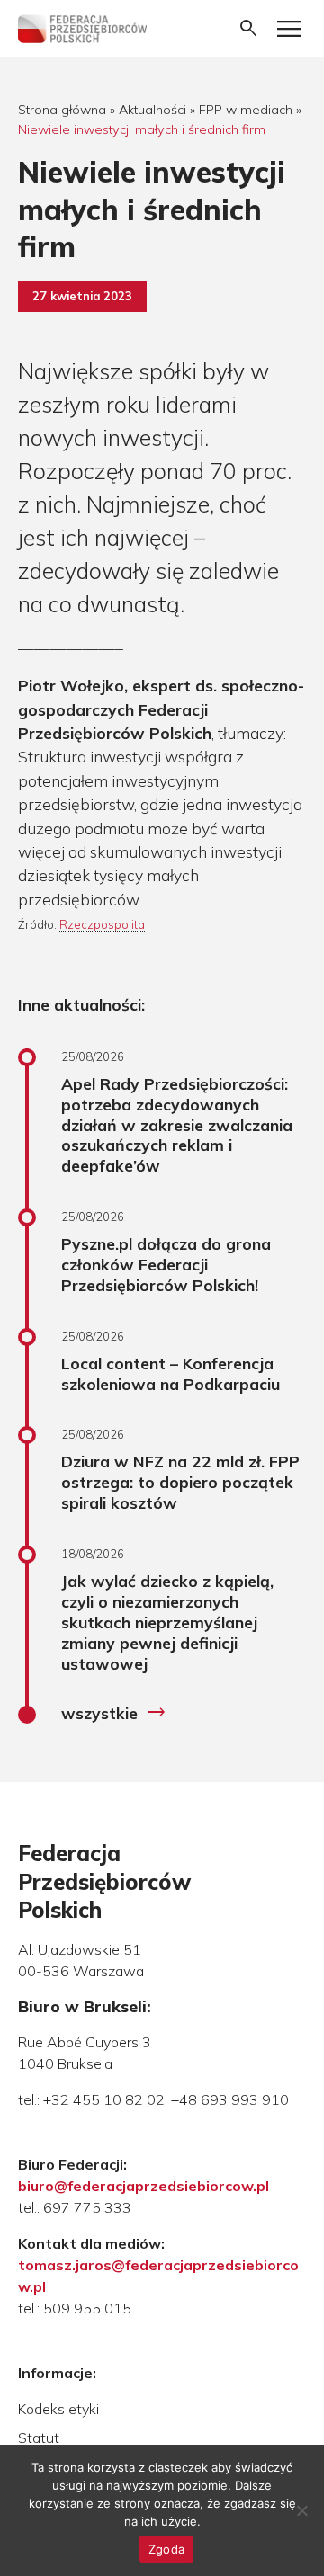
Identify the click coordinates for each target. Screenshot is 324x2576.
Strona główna (62, 110)
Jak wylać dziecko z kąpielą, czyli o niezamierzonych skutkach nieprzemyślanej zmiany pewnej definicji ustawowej (167, 1622)
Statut (39, 2438)
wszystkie (114, 1713)
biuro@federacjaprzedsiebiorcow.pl (144, 2186)
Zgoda (166, 2549)
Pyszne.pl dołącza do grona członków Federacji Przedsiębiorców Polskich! (166, 1264)
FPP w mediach (246, 110)
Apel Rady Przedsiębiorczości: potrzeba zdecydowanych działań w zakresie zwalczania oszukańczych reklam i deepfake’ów (177, 1124)
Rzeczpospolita (102, 924)
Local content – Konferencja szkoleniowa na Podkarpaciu (171, 1373)
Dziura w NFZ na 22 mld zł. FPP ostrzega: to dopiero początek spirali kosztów (180, 1482)
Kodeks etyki (58, 2409)
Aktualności (153, 110)
